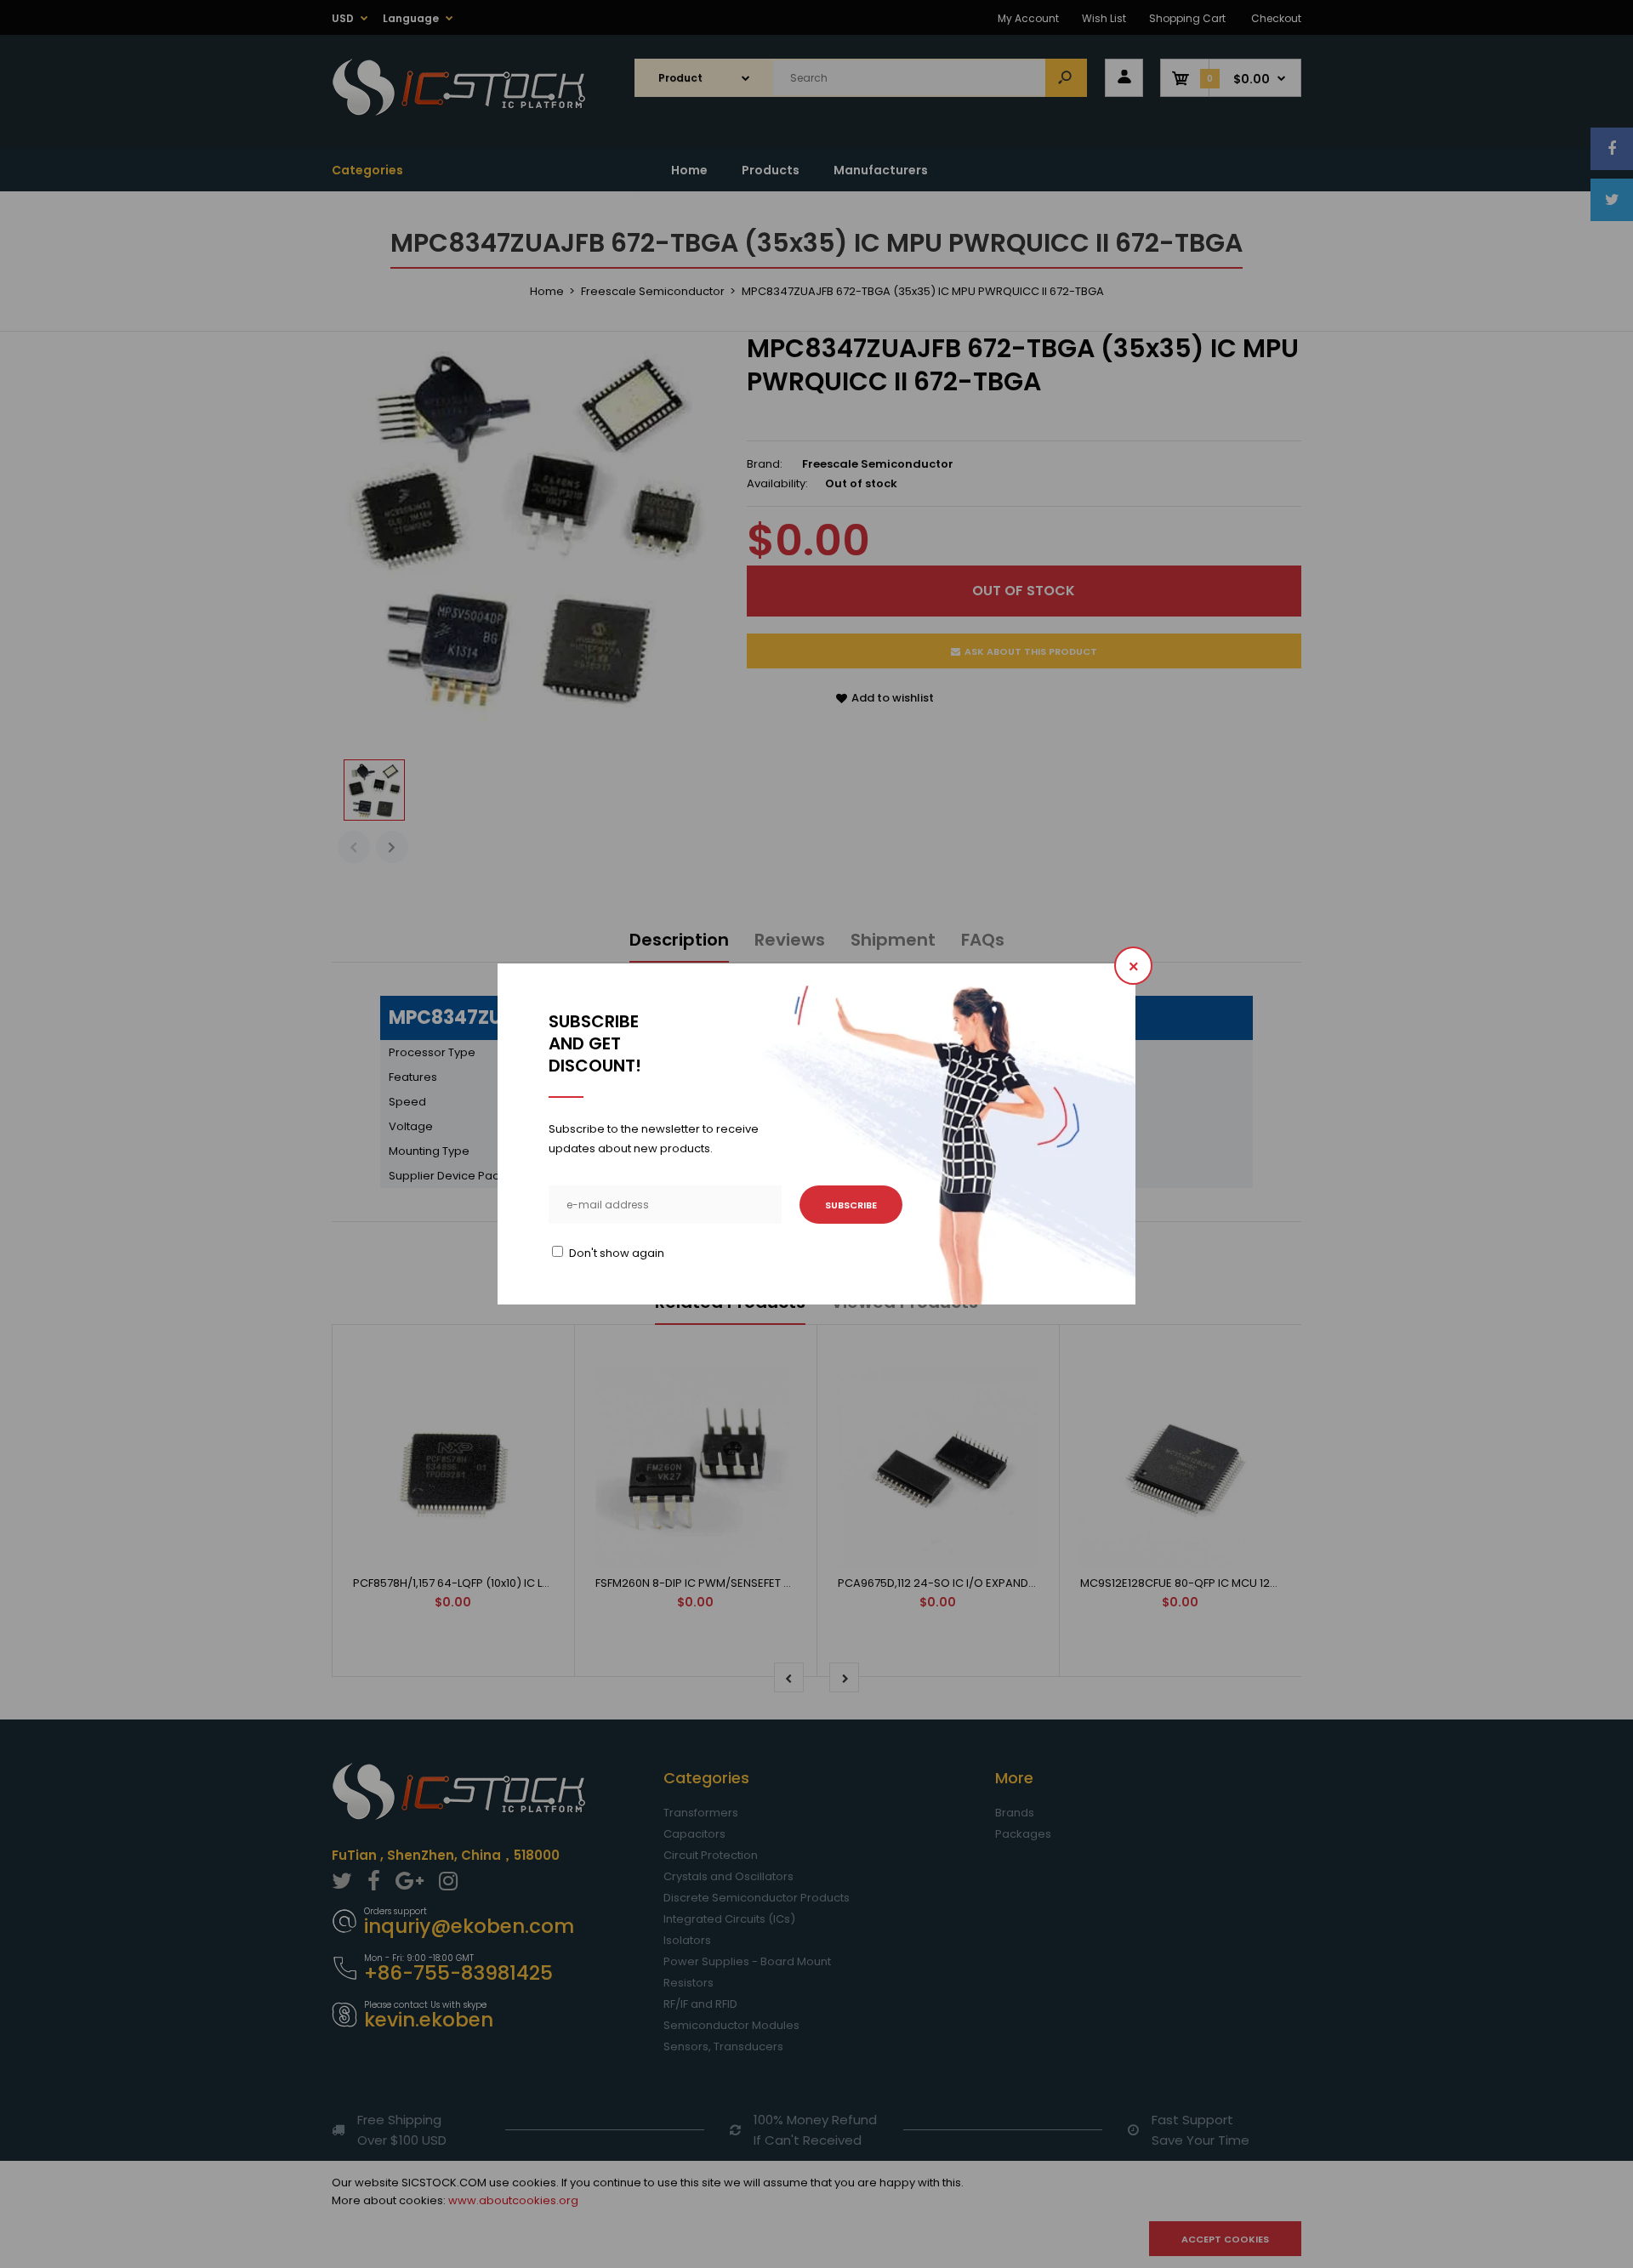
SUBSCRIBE (851, 1205)
